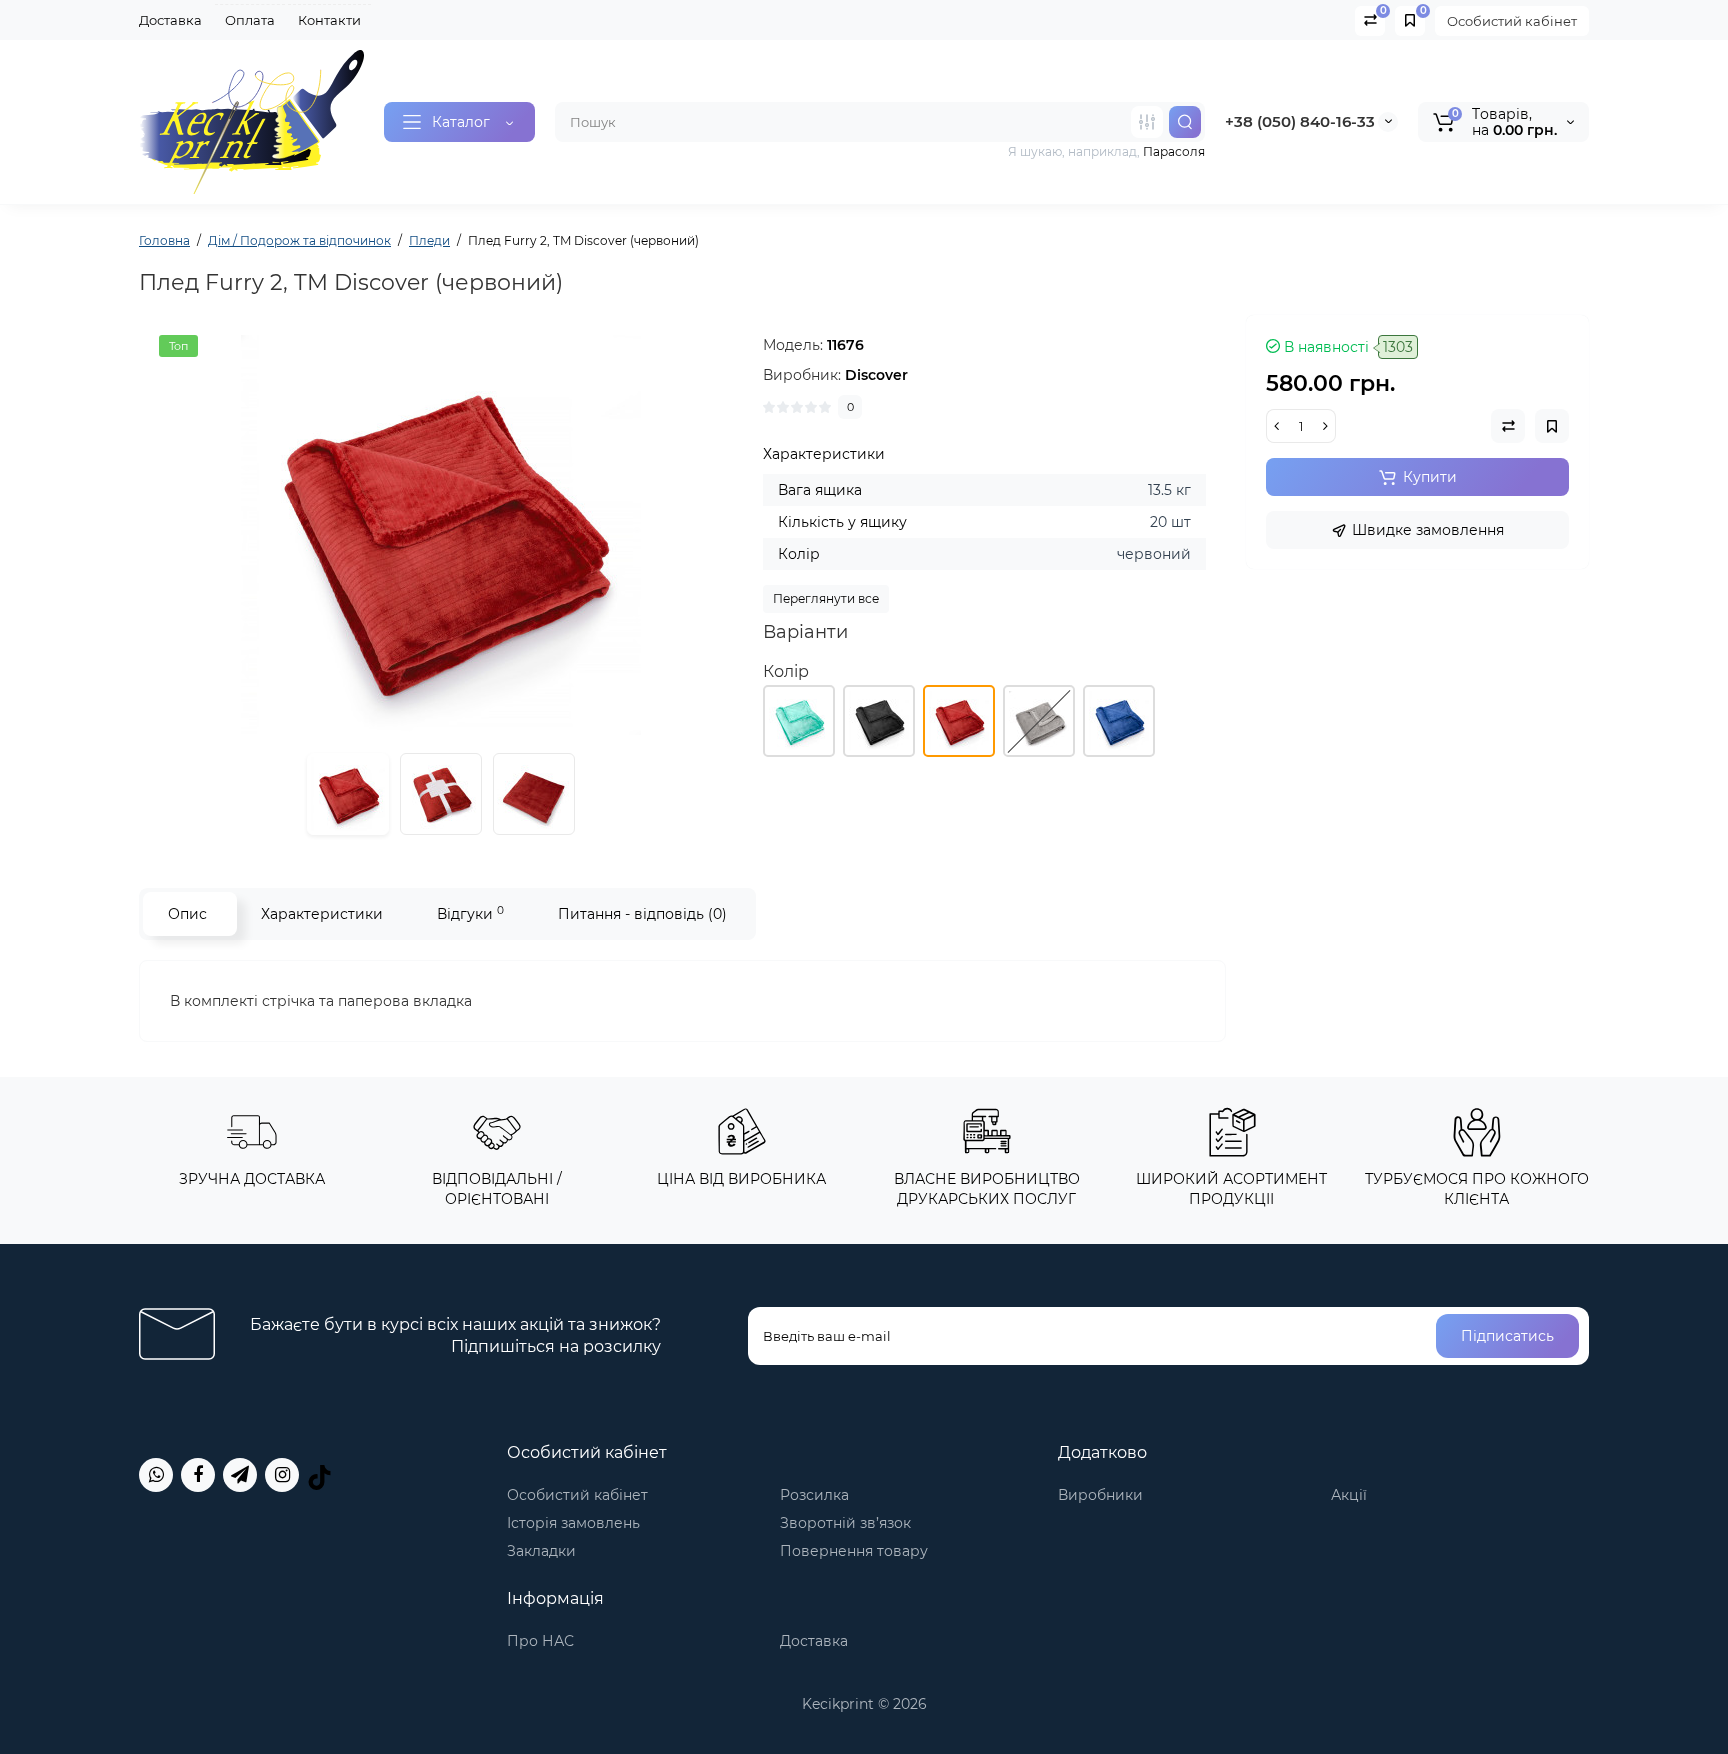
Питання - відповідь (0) (642, 914)
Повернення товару (854, 1551)
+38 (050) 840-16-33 (1300, 121)
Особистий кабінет (1512, 21)
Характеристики (322, 914)
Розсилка (814, 1495)
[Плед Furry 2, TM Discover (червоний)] (441, 535)
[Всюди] (1147, 122)
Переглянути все (826, 598)
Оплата (250, 20)
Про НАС (540, 1641)
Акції (1349, 1495)
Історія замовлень (573, 1523)
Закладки (541, 1551)
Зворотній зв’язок (845, 1523)
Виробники (1100, 1495)
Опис (187, 914)
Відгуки (470, 913)
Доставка (170, 20)
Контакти (329, 20)
